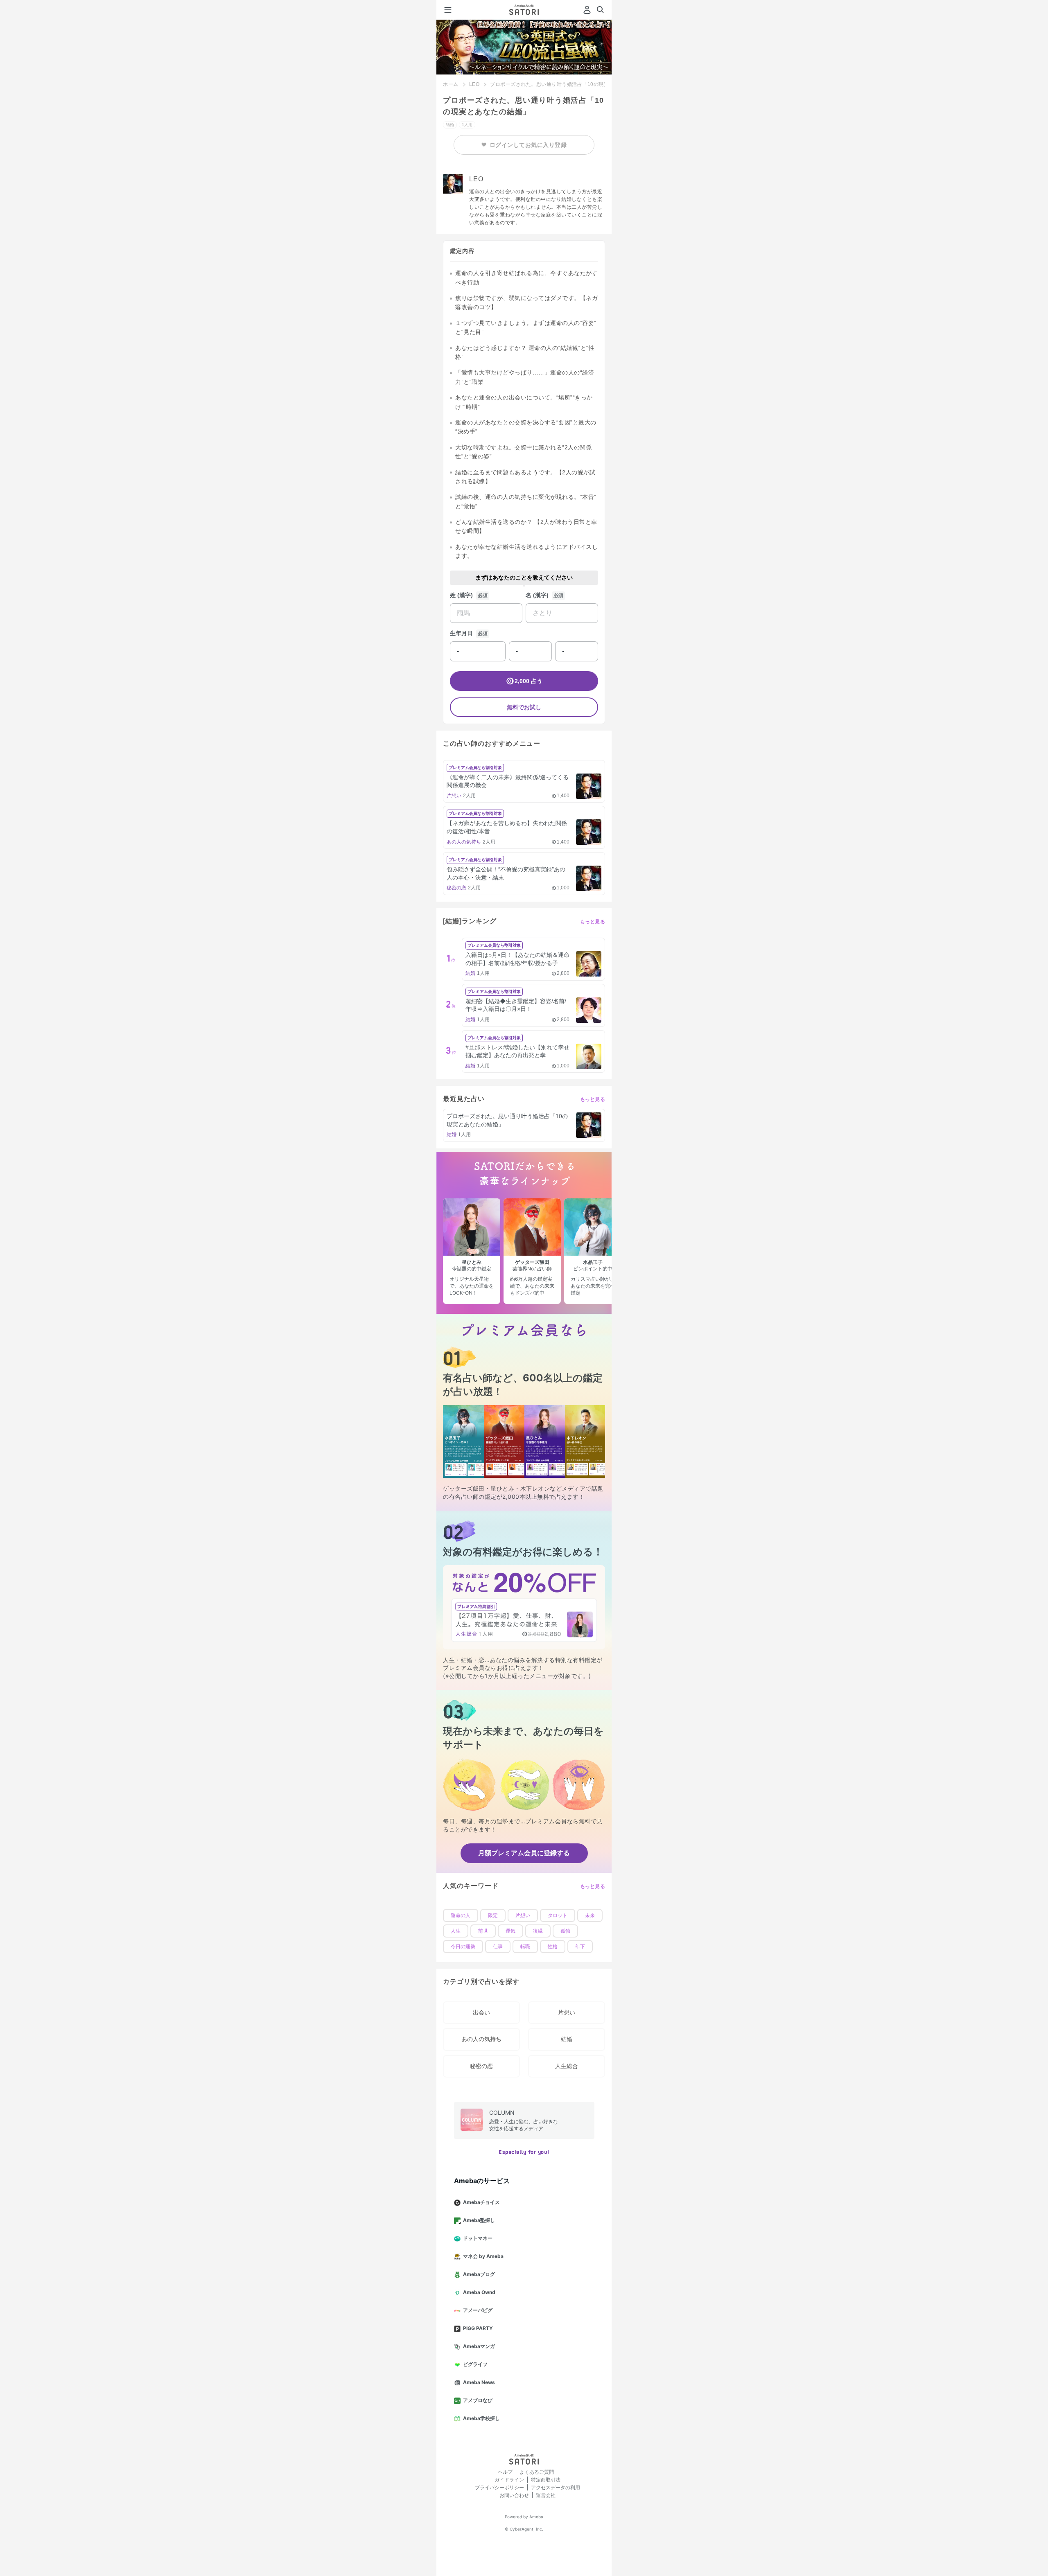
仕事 (498, 1947)
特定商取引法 (546, 2480)
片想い (523, 1915)
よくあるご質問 (537, 2472)
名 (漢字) (537, 595)
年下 (580, 1947)
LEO (474, 84)
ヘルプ (505, 2472)
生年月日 (461, 633)
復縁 (538, 1931)
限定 (493, 1915)
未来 (590, 1915)
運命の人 (461, 1915)
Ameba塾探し (479, 2220)
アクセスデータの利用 (556, 2487)
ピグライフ (475, 2364)
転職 (525, 1947)
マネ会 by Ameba (483, 2256)
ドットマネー (478, 2238)
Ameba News (479, 2382)
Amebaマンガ (479, 2346)
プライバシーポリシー (499, 2487)
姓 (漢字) (461, 595)
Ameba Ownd (479, 2292)
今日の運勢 (463, 1947)
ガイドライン (509, 2480)
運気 (510, 1931)
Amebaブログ (479, 2274)
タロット (558, 1915)
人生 (456, 1931)
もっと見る (593, 922)
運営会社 (546, 2495)
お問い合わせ (514, 2495)
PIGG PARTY (478, 2328)
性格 (553, 1947)
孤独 (565, 1931)
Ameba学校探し (481, 2418)
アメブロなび (478, 2400)
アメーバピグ (478, 2310)
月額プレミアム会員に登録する (524, 1853)
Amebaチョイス (481, 2202)
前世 (483, 1931)
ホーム (451, 84)
